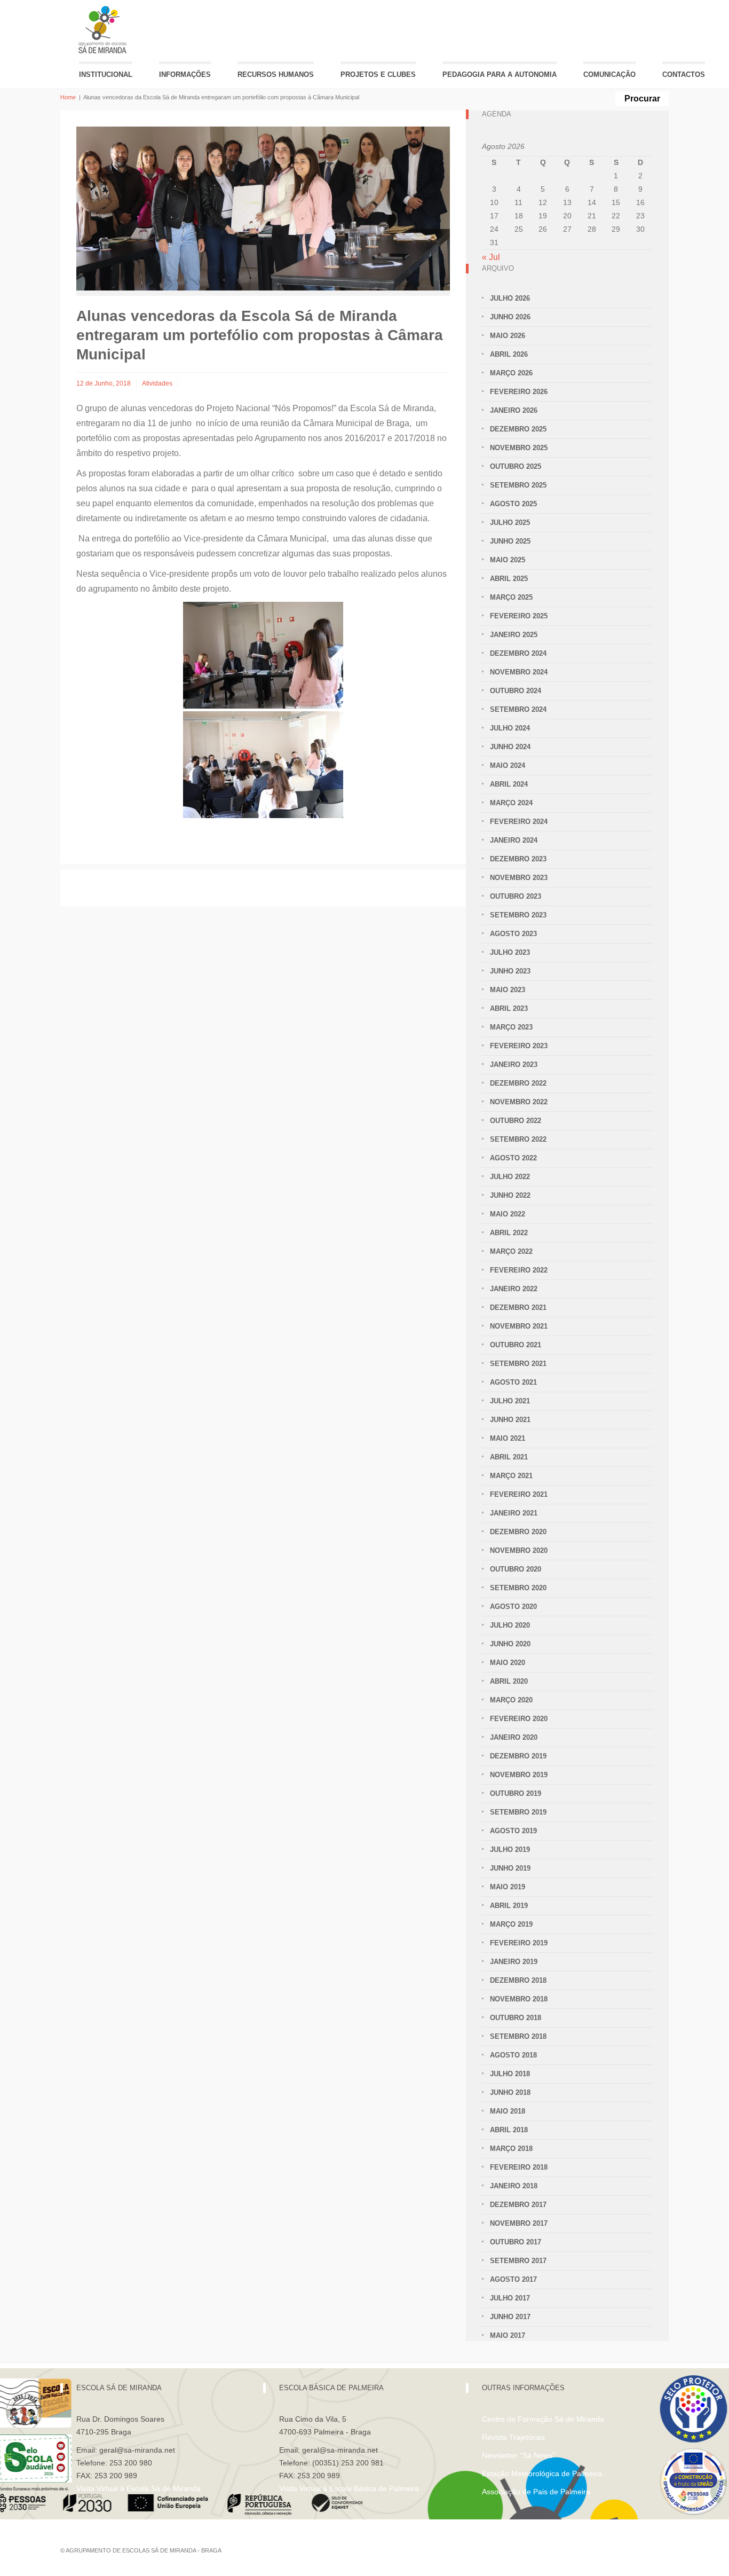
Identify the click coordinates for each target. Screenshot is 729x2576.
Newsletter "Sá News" (518, 2455)
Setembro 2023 (518, 915)
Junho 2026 (510, 317)
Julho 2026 (510, 298)
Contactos (684, 74)
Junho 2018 (510, 2092)
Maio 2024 (508, 765)
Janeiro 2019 (514, 1962)
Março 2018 (511, 2149)
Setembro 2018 (518, 2036)
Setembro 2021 (518, 1364)
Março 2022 (511, 1251)
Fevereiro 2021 (519, 1494)
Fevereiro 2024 (519, 822)
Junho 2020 (510, 1644)
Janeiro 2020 (514, 1737)
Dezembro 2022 (518, 1083)
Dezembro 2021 (518, 1307)
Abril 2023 (509, 1008)
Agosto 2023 (513, 934)
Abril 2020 (509, 1681)
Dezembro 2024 (518, 653)
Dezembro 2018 (518, 1980)
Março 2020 (511, 1700)
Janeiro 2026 (514, 410)
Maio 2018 (508, 2111)
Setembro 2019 (518, 1812)
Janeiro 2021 (514, 1513)
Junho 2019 (510, 1868)
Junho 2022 (510, 1195)
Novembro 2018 (519, 1999)
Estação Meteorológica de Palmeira (542, 2473)
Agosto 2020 (513, 1607)
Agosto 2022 (513, 1158)
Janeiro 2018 (514, 2186)
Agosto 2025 (513, 504)
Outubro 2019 (516, 1793)
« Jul (491, 257)
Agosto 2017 (513, 2279)
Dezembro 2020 (518, 1532)
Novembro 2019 (519, 1775)
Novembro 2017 (519, 2223)
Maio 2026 (508, 336)
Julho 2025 (510, 523)
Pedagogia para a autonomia (500, 74)
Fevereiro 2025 (519, 616)
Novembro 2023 (519, 878)
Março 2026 (511, 373)
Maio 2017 (508, 2335)
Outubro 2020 (516, 1569)
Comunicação (609, 74)
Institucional (106, 74)
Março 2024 (511, 803)
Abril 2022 (509, 1233)
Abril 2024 (509, 784)
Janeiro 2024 (514, 840)
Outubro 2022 (516, 1121)
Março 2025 (511, 597)
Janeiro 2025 (514, 635)
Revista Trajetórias (513, 2437)
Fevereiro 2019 (519, 1943)
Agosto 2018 (513, 2055)
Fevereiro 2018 (519, 2167)
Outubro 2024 (516, 691)
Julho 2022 (510, 1177)
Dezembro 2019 (518, 1756)
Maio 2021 (508, 1438)
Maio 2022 (508, 1214)
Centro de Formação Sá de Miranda (543, 2419)
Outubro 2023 (516, 896)
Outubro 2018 (516, 2018)
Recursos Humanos (276, 74)
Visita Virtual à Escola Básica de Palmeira (349, 2488)
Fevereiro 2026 (519, 392)
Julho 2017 (510, 2298)
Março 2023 (511, 1027)
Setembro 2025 (518, 485)
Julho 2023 (510, 952)
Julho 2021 (510, 1401)
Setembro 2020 (518, 1588)
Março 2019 (511, 1924)
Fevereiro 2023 (519, 1046)
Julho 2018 (510, 2074)
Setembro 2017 (518, 2261)
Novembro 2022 (519, 1102)
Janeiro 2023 (514, 1065)
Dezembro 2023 (518, 859)
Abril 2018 (509, 2130)
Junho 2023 (510, 971)
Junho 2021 (510, 1420)
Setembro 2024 (518, 709)
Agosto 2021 (513, 1382)
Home (68, 97)
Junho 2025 (510, 541)
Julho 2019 (510, 1849)
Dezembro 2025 (518, 429)
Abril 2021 (509, 1457)
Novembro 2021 (519, 1326)
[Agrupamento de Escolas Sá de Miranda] (104, 30)
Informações (185, 74)
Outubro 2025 (516, 466)
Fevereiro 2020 (519, 1719)
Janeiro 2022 (514, 1289)
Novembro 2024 (519, 672)
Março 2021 (511, 1476)
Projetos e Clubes (378, 74)
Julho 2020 (510, 1625)
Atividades (157, 383)
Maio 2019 (508, 1887)
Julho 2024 (510, 728)
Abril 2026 (509, 354)
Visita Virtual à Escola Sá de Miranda (138, 2488)
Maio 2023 (508, 990)
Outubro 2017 (516, 2242)
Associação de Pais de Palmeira (536, 2492)
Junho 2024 (510, 747)
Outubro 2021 (516, 1345)
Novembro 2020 (519, 1550)
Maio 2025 (508, 560)
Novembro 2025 (519, 448)
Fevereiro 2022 (519, 1270)
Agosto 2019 (513, 1831)
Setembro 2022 (518, 1139)
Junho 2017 (510, 2317)
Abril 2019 (509, 1906)
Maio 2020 (508, 1663)
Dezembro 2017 (518, 2205)
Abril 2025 (509, 579)
